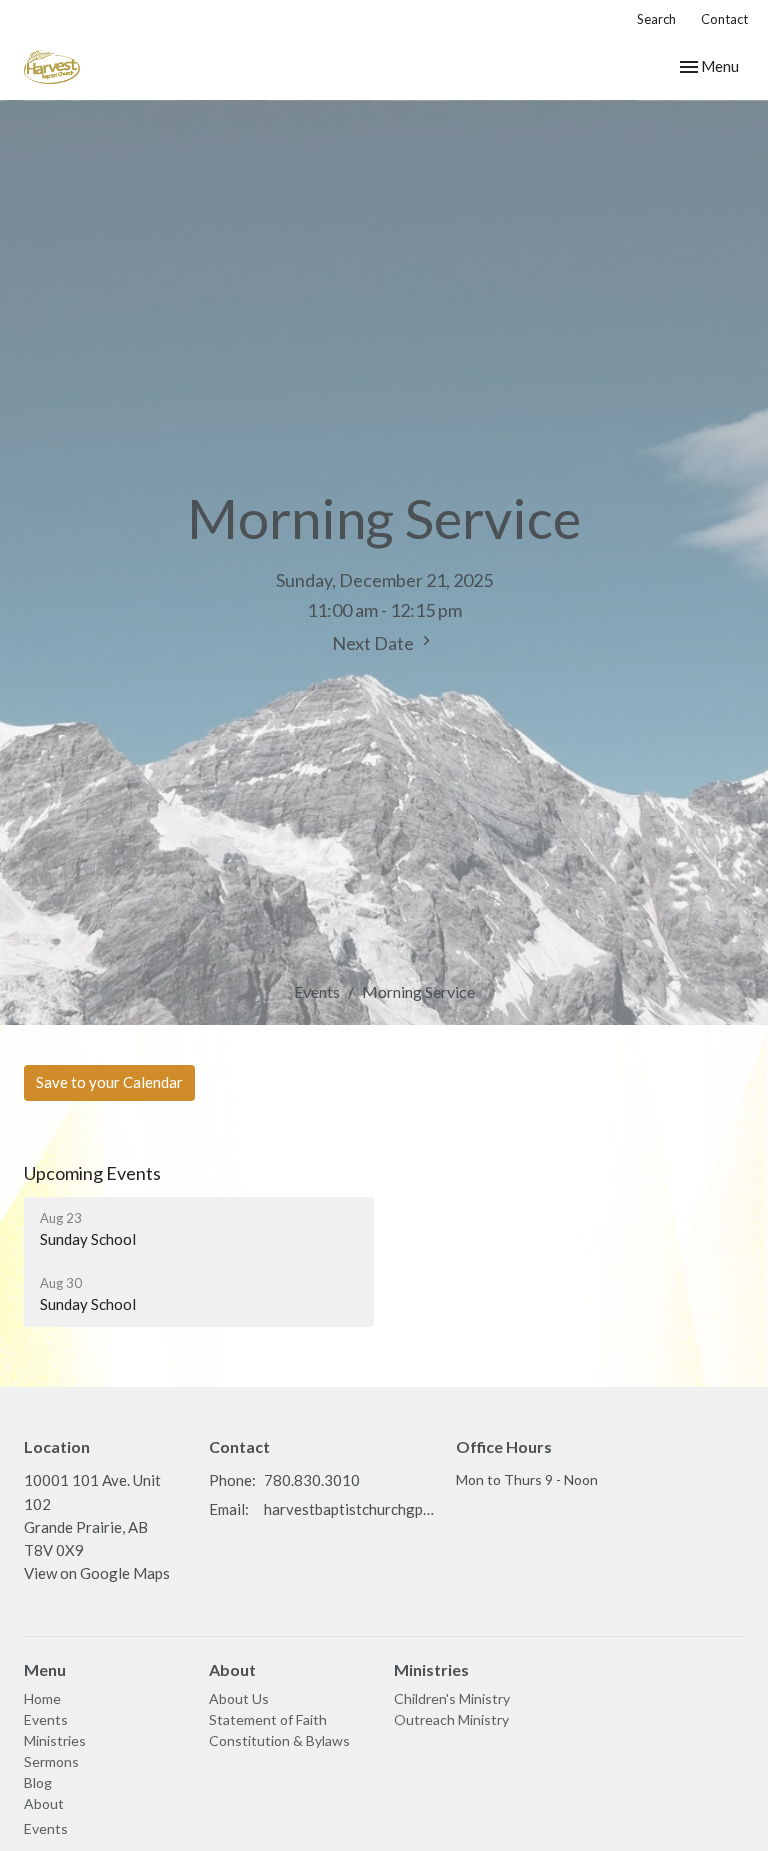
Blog (38, 1782)
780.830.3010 (312, 1480)
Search (656, 19)
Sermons (51, 1761)
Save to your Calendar (109, 1082)
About (44, 1803)
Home (42, 1698)
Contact (724, 19)
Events (317, 991)
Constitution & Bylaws (279, 1740)
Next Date (374, 643)
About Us (239, 1698)
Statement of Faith (268, 1719)
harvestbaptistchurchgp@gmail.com (350, 1509)
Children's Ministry (452, 1698)
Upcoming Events (92, 1173)
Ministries (55, 1740)
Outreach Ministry (451, 1719)
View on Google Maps (97, 1573)
